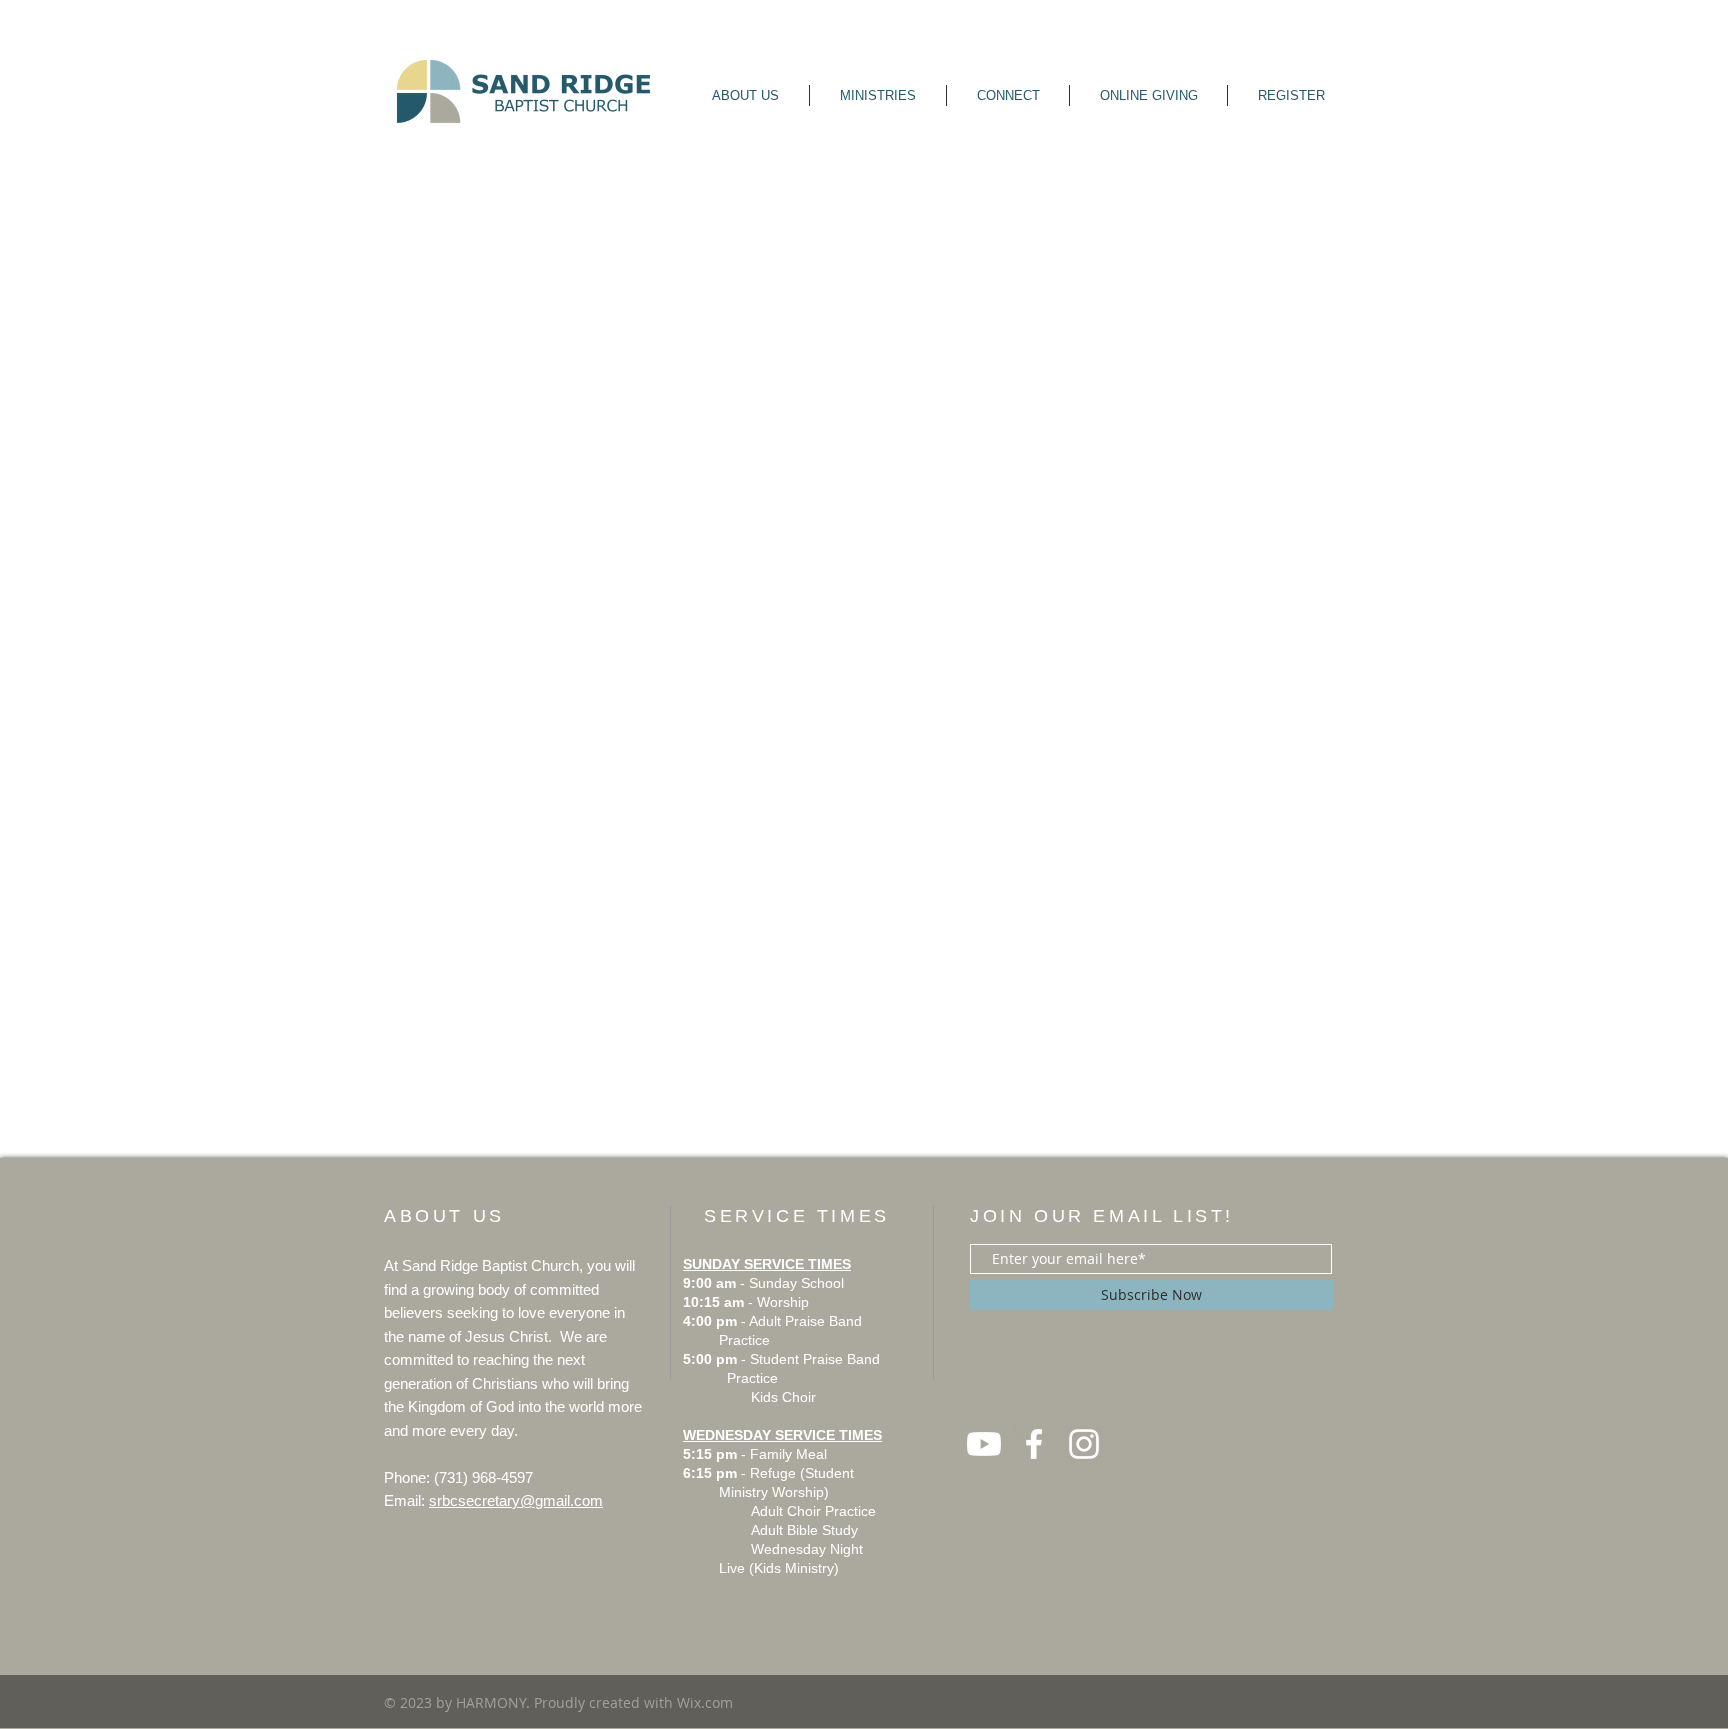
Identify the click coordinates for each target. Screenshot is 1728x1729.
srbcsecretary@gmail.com (516, 1500)
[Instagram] (1084, 1444)
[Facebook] (1034, 1444)
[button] (745, 95)
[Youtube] (984, 1444)
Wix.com (705, 1702)
